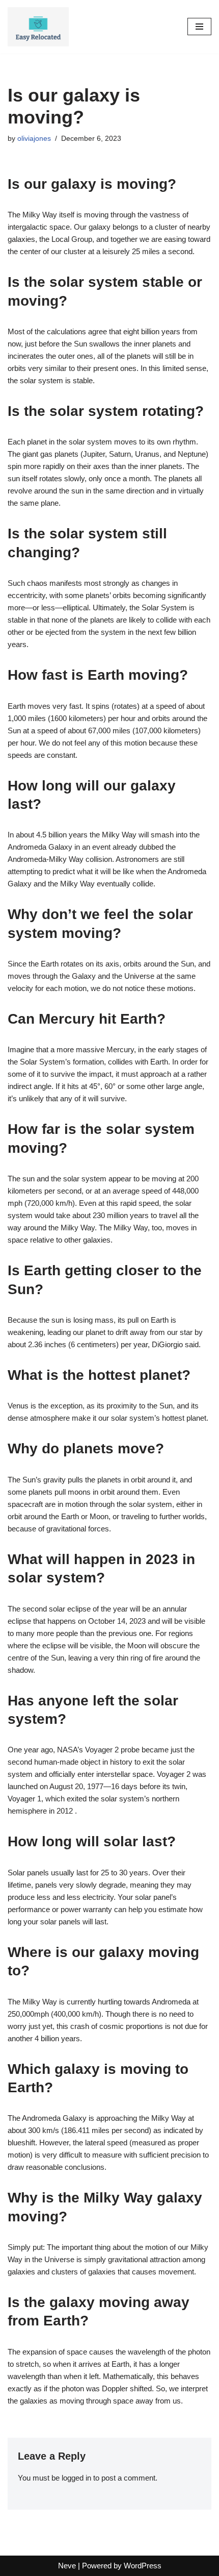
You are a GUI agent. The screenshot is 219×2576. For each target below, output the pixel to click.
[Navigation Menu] (199, 27)
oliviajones (34, 139)
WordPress (143, 2566)
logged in (76, 2478)
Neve (67, 2566)
